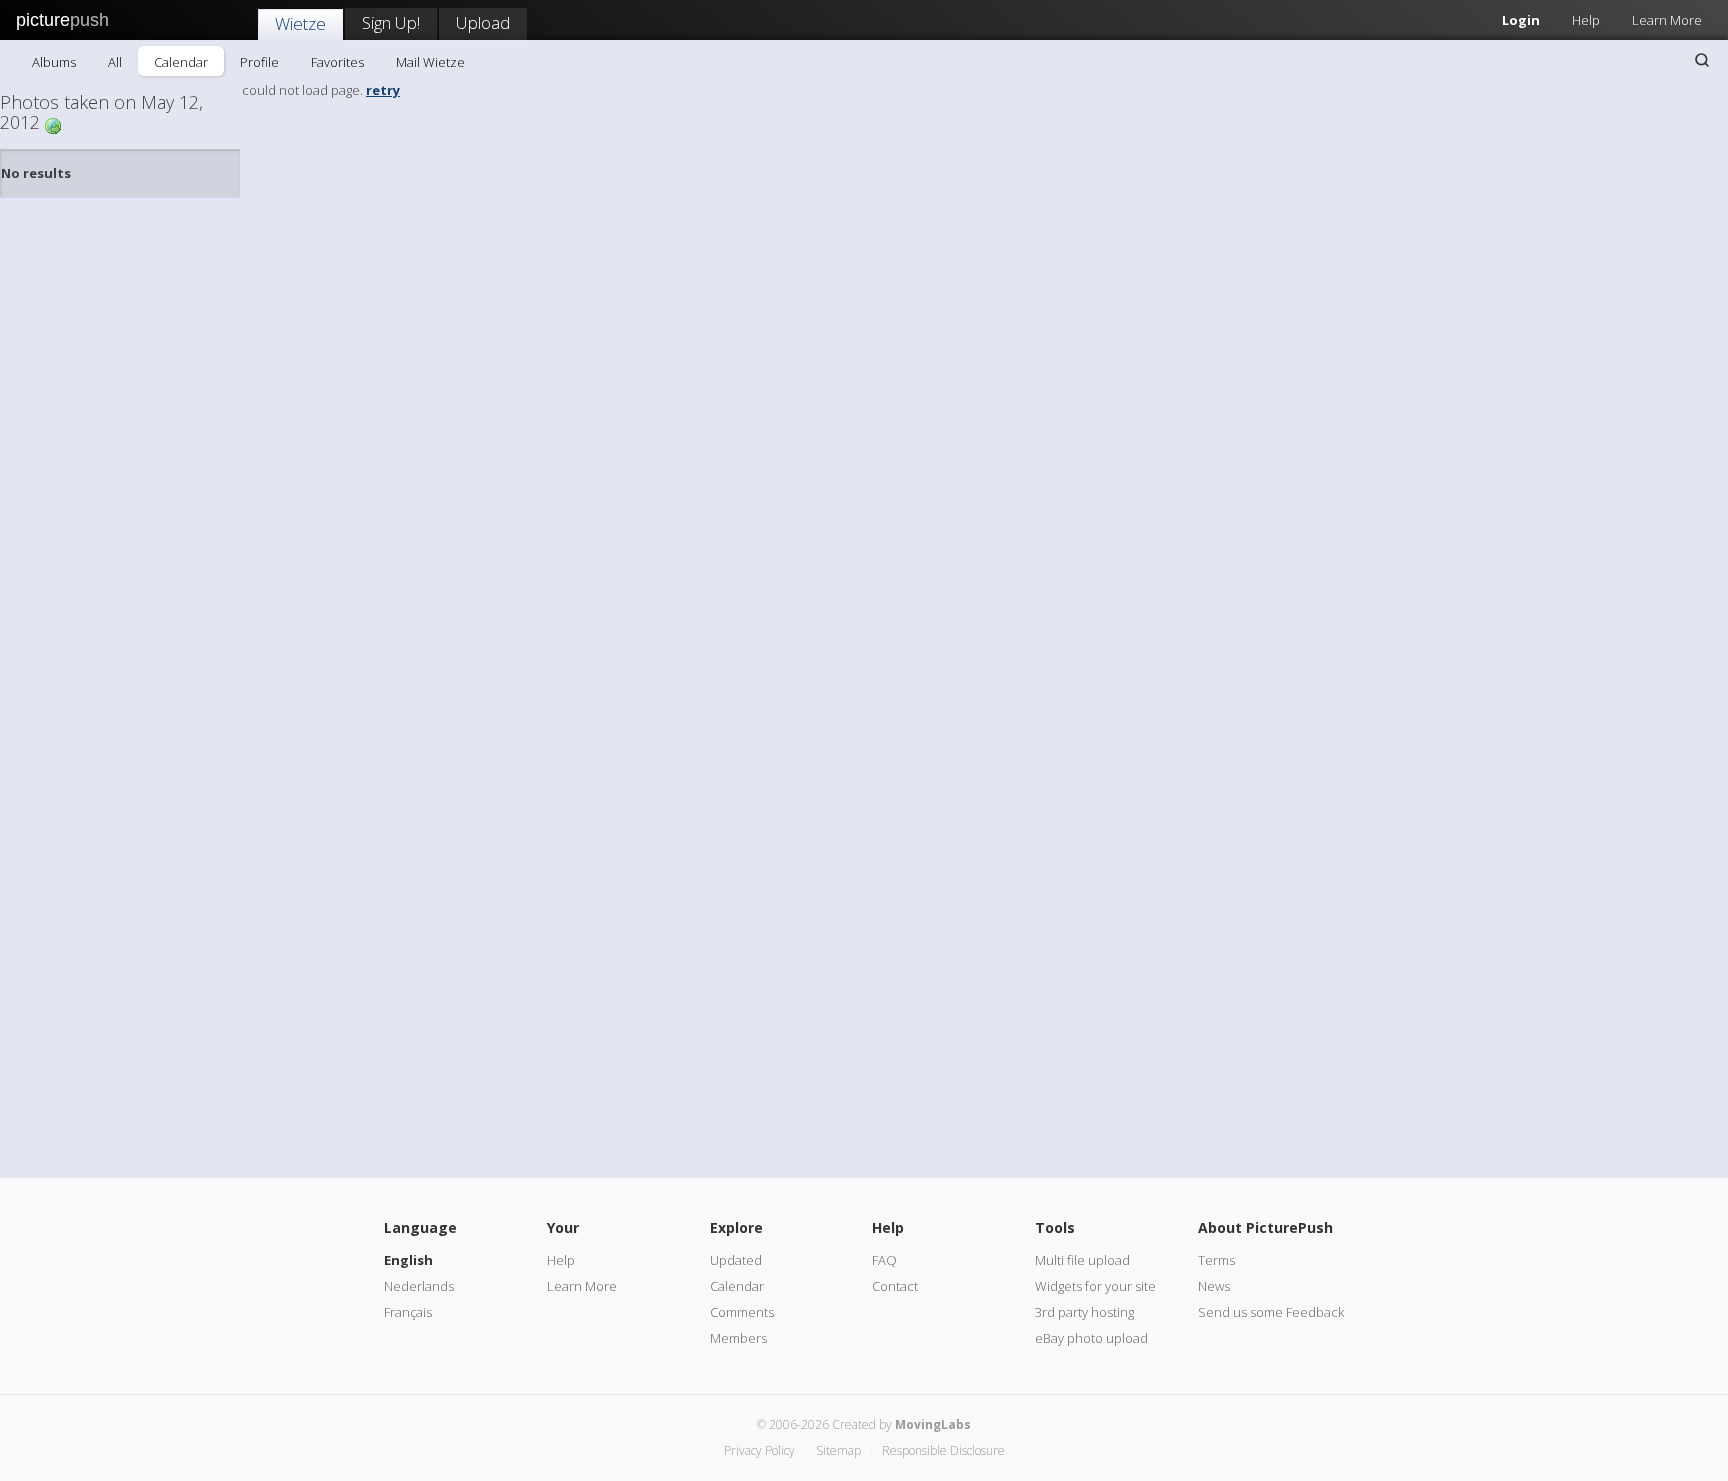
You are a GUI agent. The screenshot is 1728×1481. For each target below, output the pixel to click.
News (1214, 1286)
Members (738, 1338)
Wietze (300, 23)
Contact (895, 1286)
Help (1586, 20)
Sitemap (838, 1450)
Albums (54, 62)
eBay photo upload (1091, 1338)
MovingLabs (933, 1424)
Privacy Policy (759, 1450)
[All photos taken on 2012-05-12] (53, 124)
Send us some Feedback (1271, 1312)
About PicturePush (1265, 1227)
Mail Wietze (430, 62)
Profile (259, 62)
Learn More (1667, 20)
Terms (1216, 1260)
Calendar (181, 62)
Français (408, 1312)
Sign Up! (391, 22)
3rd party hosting (1084, 1312)
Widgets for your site (1095, 1286)
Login (1521, 20)
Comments (742, 1312)
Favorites (337, 62)
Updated (736, 1260)
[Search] (1702, 60)
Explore (736, 1227)
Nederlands (419, 1286)
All (115, 62)
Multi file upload (1082, 1260)
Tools (1055, 1227)
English (408, 1260)
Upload (483, 22)
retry (383, 90)
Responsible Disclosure (943, 1450)
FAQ (884, 1260)
